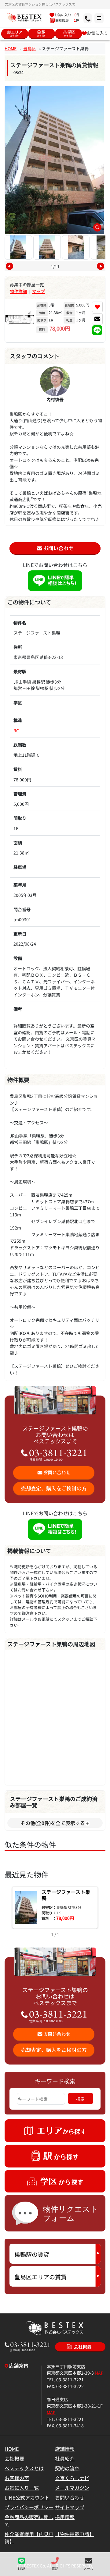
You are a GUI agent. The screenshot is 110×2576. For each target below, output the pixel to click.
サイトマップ (70, 2507)
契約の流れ (67, 2468)
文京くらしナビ (72, 2478)
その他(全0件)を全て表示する (53, 1823)
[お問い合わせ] (97, 319)
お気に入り (97, 33)
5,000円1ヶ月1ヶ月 (77, 312)
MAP (99, 2373)
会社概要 (14, 2458)
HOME (11, 48)
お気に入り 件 (67, 15)
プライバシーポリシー (29, 2507)
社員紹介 (65, 2458)
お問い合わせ (70, 2497)
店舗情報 (65, 2449)
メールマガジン (72, 2488)
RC (16, 730)
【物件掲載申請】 (75, 2534)
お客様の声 (17, 2478)
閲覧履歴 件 (67, 20)
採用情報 (65, 2517)
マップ (38, 291)
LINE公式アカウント (27, 2497)
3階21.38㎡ (50, 317)
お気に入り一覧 (22, 2488)
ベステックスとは (24, 2468)
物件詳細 (18, 291)
